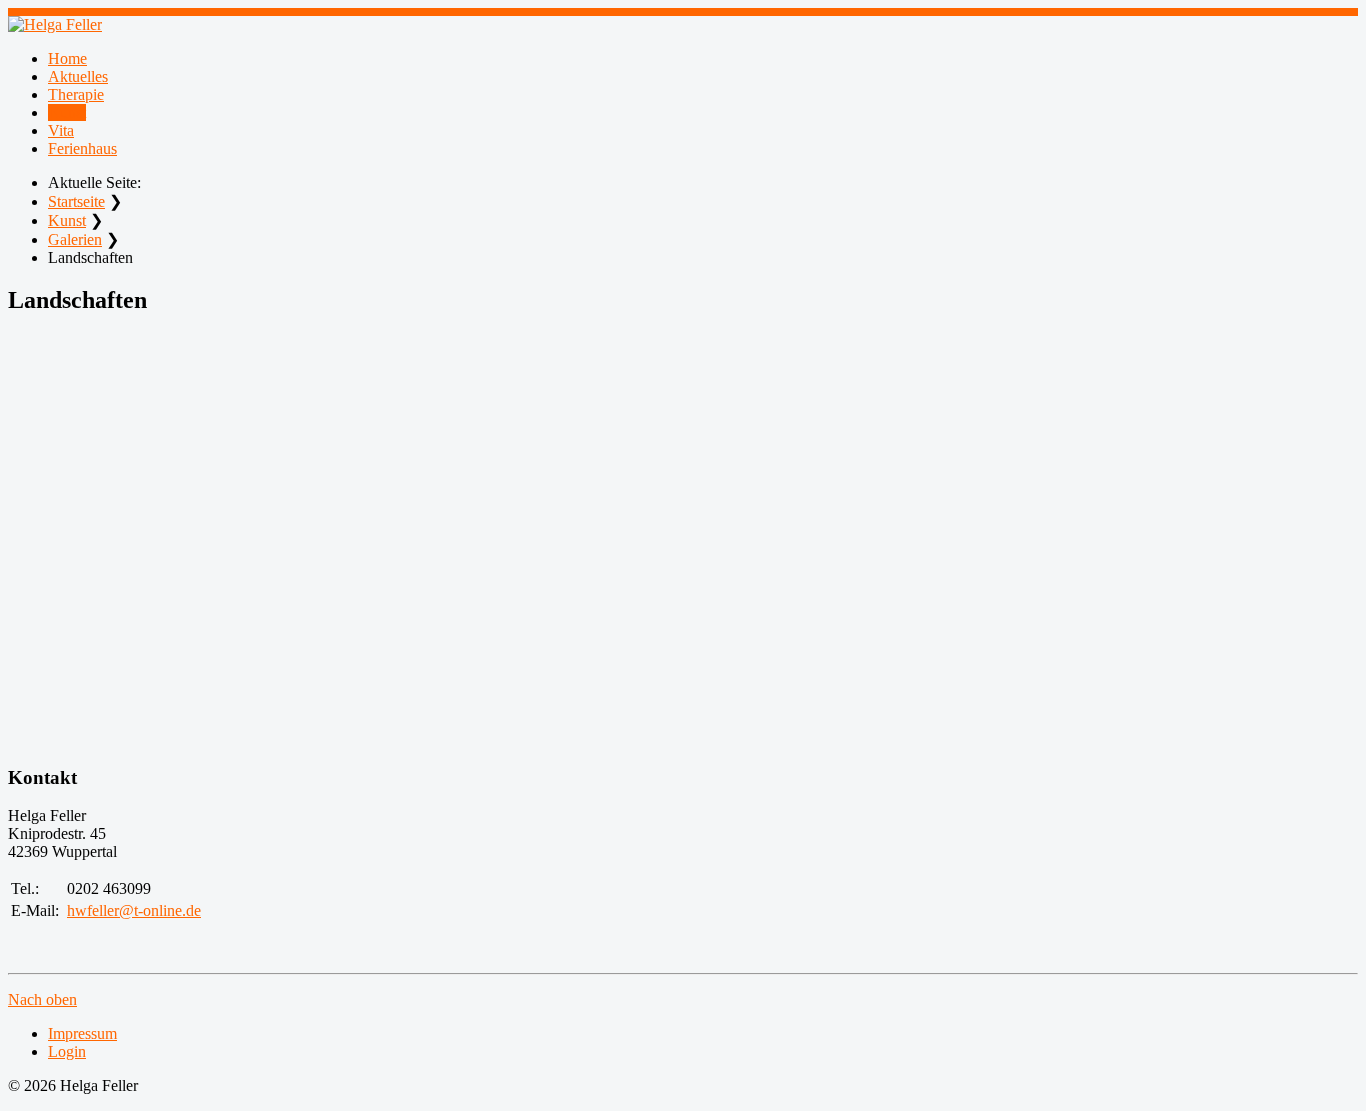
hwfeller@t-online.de (134, 910)
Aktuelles (78, 76)
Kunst (67, 112)
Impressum (82, 1033)
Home (67, 58)
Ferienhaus (82, 148)
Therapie (76, 94)
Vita (61, 130)
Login (67, 1051)
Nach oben (42, 999)
